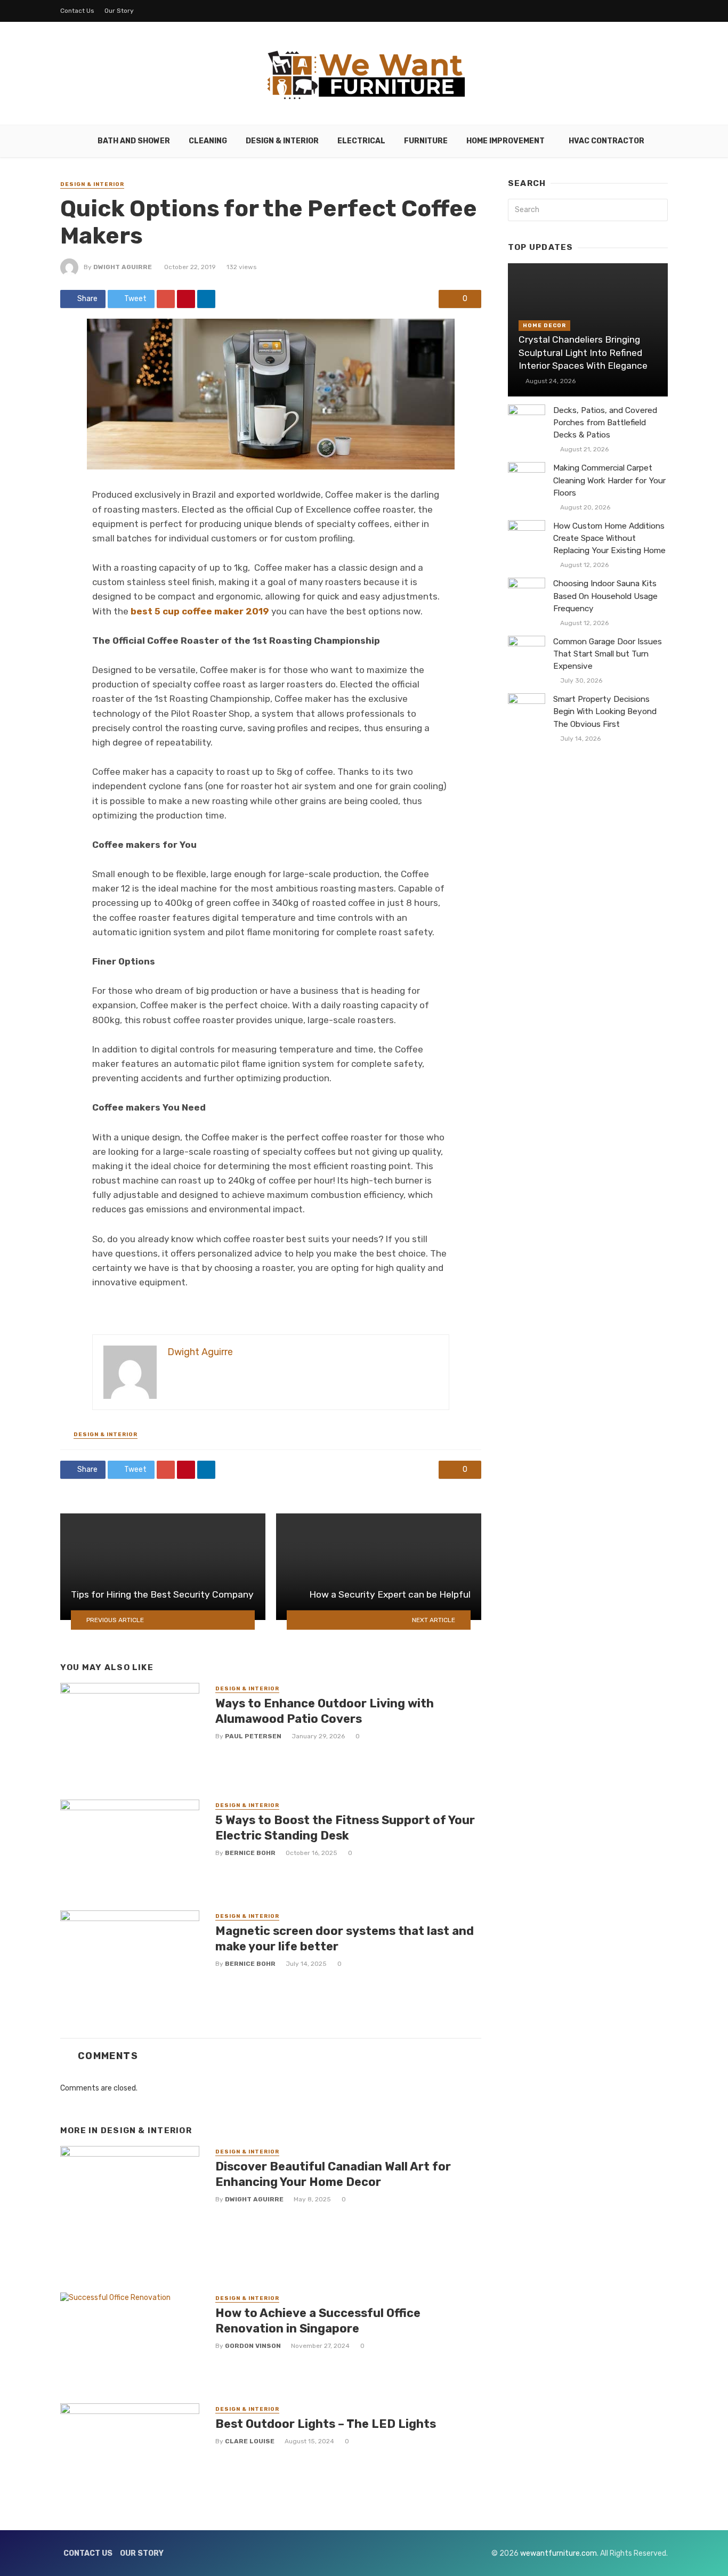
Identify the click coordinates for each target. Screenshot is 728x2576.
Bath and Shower (134, 141)
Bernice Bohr (250, 1853)
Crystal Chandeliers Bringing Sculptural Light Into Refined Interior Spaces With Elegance (583, 353)
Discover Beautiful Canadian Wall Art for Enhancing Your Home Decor (333, 2174)
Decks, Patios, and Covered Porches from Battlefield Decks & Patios (605, 423)
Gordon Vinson (253, 2346)
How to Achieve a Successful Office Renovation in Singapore (318, 2320)
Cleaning (208, 141)
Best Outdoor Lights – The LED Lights (326, 2424)
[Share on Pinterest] (186, 299)
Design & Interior (282, 141)
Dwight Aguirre (123, 267)
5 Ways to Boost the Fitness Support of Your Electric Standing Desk (345, 1828)
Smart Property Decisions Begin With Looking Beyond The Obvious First (605, 711)
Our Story (119, 11)
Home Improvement (505, 141)
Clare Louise (250, 2441)
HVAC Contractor (606, 141)
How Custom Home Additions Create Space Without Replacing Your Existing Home (609, 538)
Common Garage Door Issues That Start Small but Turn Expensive (608, 654)
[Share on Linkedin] (206, 299)
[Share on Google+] (166, 299)
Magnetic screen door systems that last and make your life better (345, 1938)
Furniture (426, 141)
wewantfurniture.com (559, 2553)
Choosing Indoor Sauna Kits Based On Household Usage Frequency (605, 596)
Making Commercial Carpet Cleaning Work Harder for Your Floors (609, 480)
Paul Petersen (253, 1736)
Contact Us (77, 11)
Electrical (361, 141)
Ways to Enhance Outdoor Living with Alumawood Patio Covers (325, 1711)
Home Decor (544, 326)
